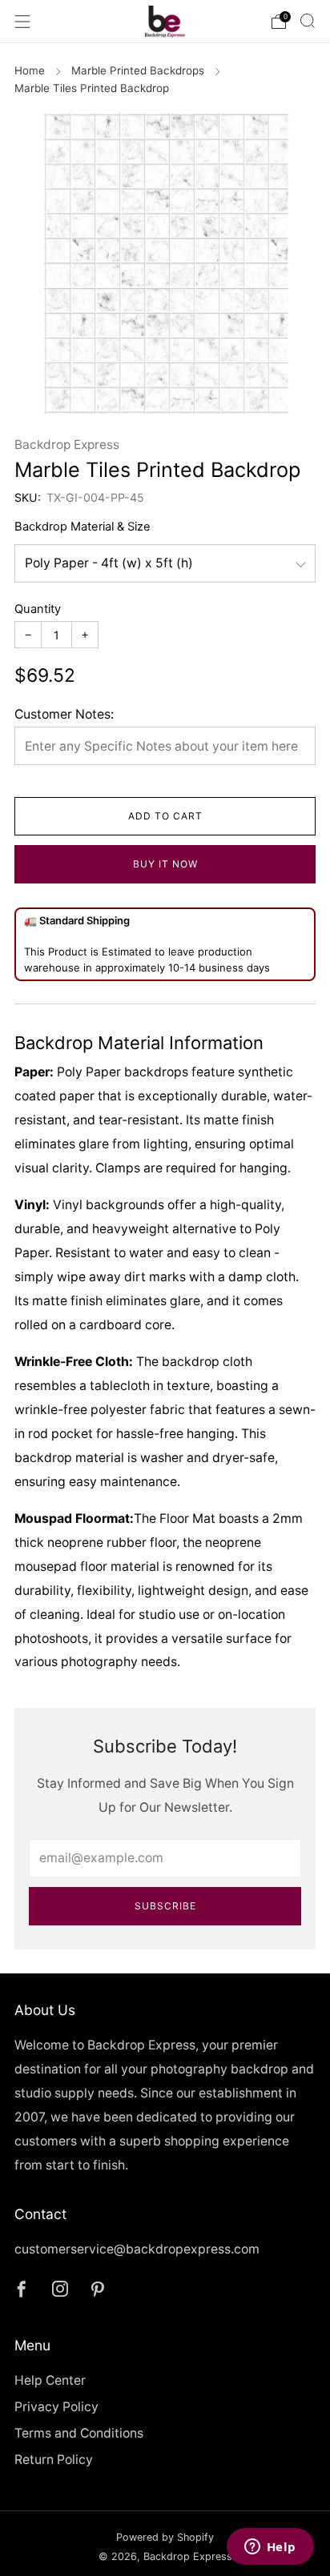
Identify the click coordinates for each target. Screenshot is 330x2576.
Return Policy (54, 2460)
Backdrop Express (67, 445)
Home (30, 70)
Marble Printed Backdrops (138, 70)
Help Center (50, 2380)
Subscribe (165, 1906)
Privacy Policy (56, 2407)
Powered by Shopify (165, 2537)
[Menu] (22, 22)
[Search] (308, 21)
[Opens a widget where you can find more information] (270, 2548)
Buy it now (165, 864)
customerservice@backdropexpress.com (137, 2249)
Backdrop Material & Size (82, 527)
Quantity (38, 609)
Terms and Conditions (79, 2433)
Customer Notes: (64, 714)
